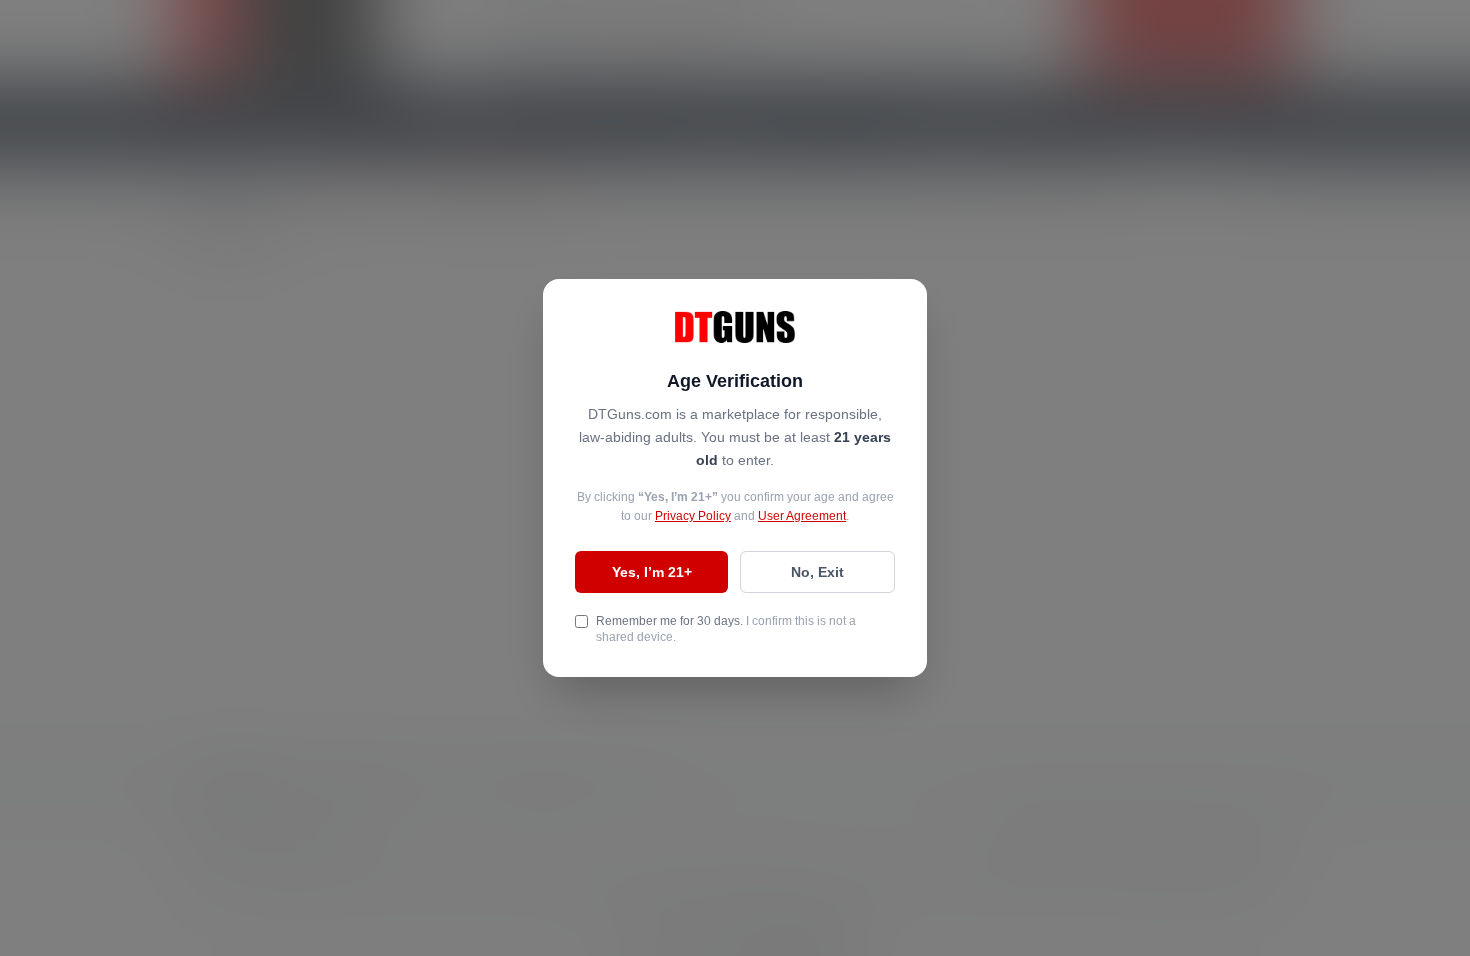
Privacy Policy (693, 516)
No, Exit (817, 572)
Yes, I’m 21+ (652, 572)
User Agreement (802, 516)
